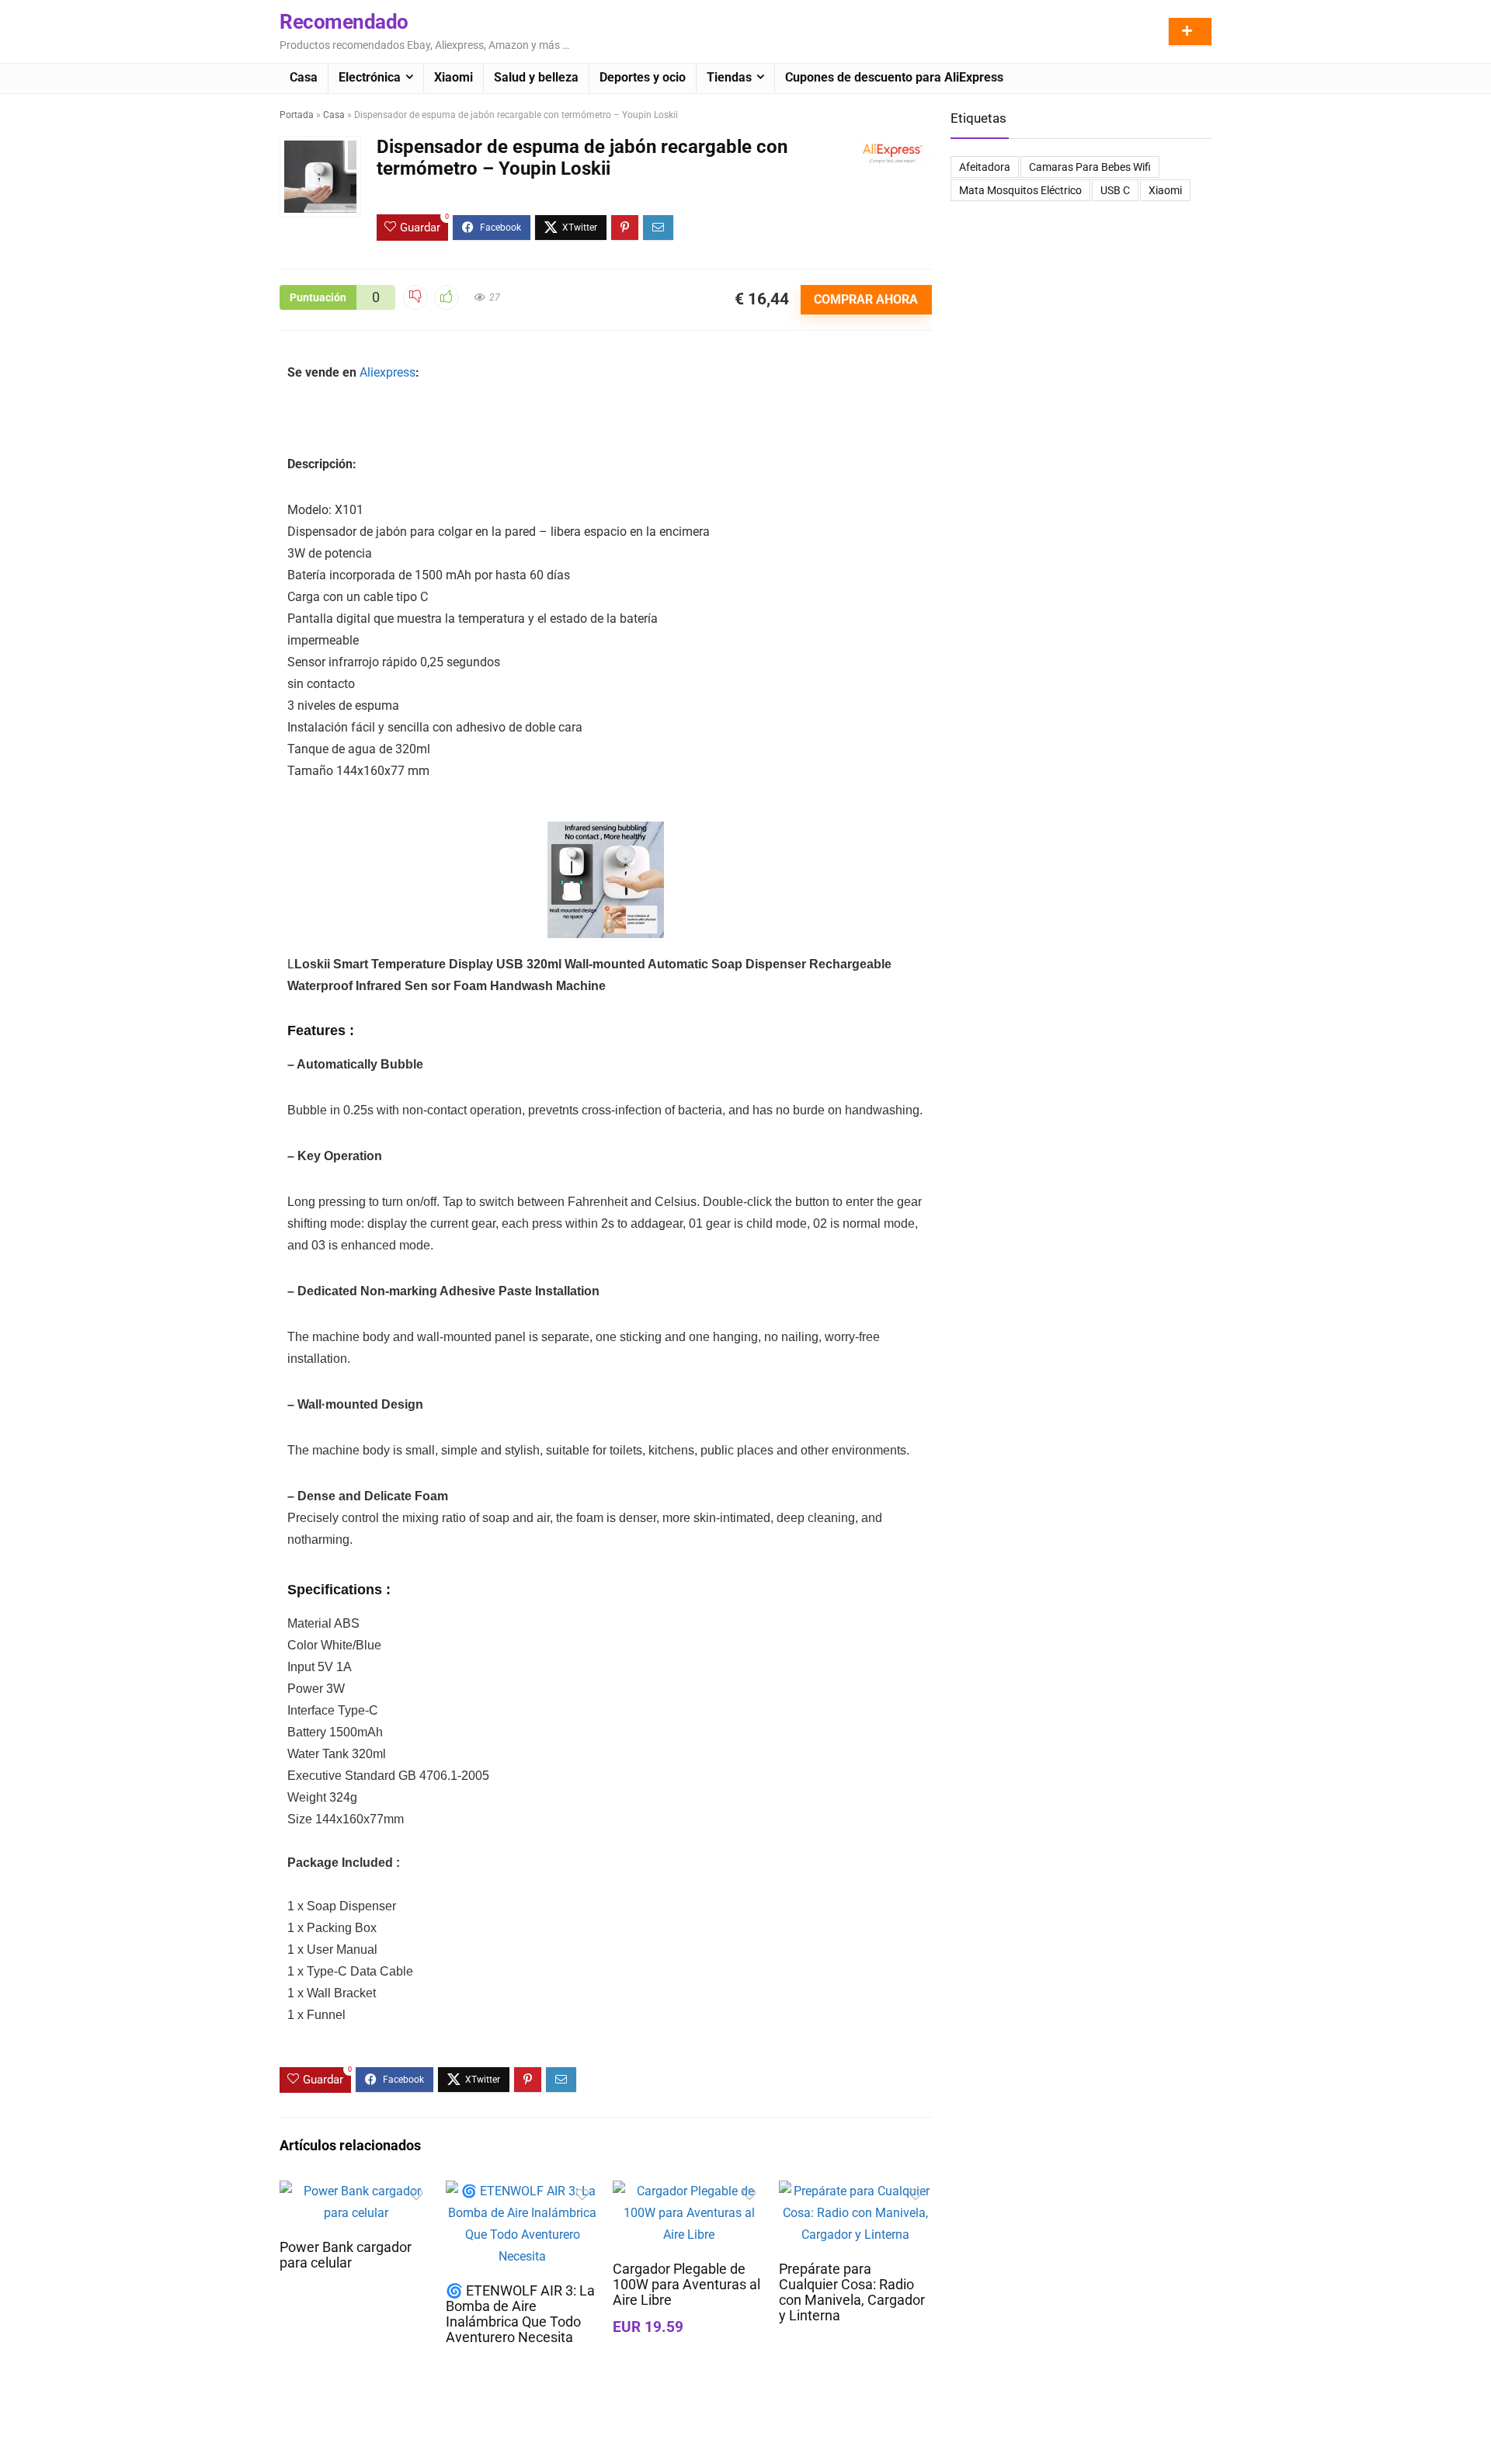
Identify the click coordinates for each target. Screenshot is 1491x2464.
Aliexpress (388, 372)
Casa (304, 77)
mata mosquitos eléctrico (1020, 190)
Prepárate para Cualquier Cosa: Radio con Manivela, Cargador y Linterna (852, 2292)
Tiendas (729, 77)
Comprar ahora (866, 299)
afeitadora (985, 167)
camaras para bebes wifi (1090, 167)
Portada (297, 115)
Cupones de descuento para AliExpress (894, 77)
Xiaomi (454, 77)
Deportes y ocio (643, 77)
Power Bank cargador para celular (346, 2255)
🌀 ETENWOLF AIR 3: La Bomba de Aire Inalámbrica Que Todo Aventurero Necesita (520, 2314)
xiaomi (1165, 190)
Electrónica (370, 77)
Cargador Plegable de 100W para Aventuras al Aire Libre (686, 2285)
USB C (1115, 190)
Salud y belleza (536, 77)
